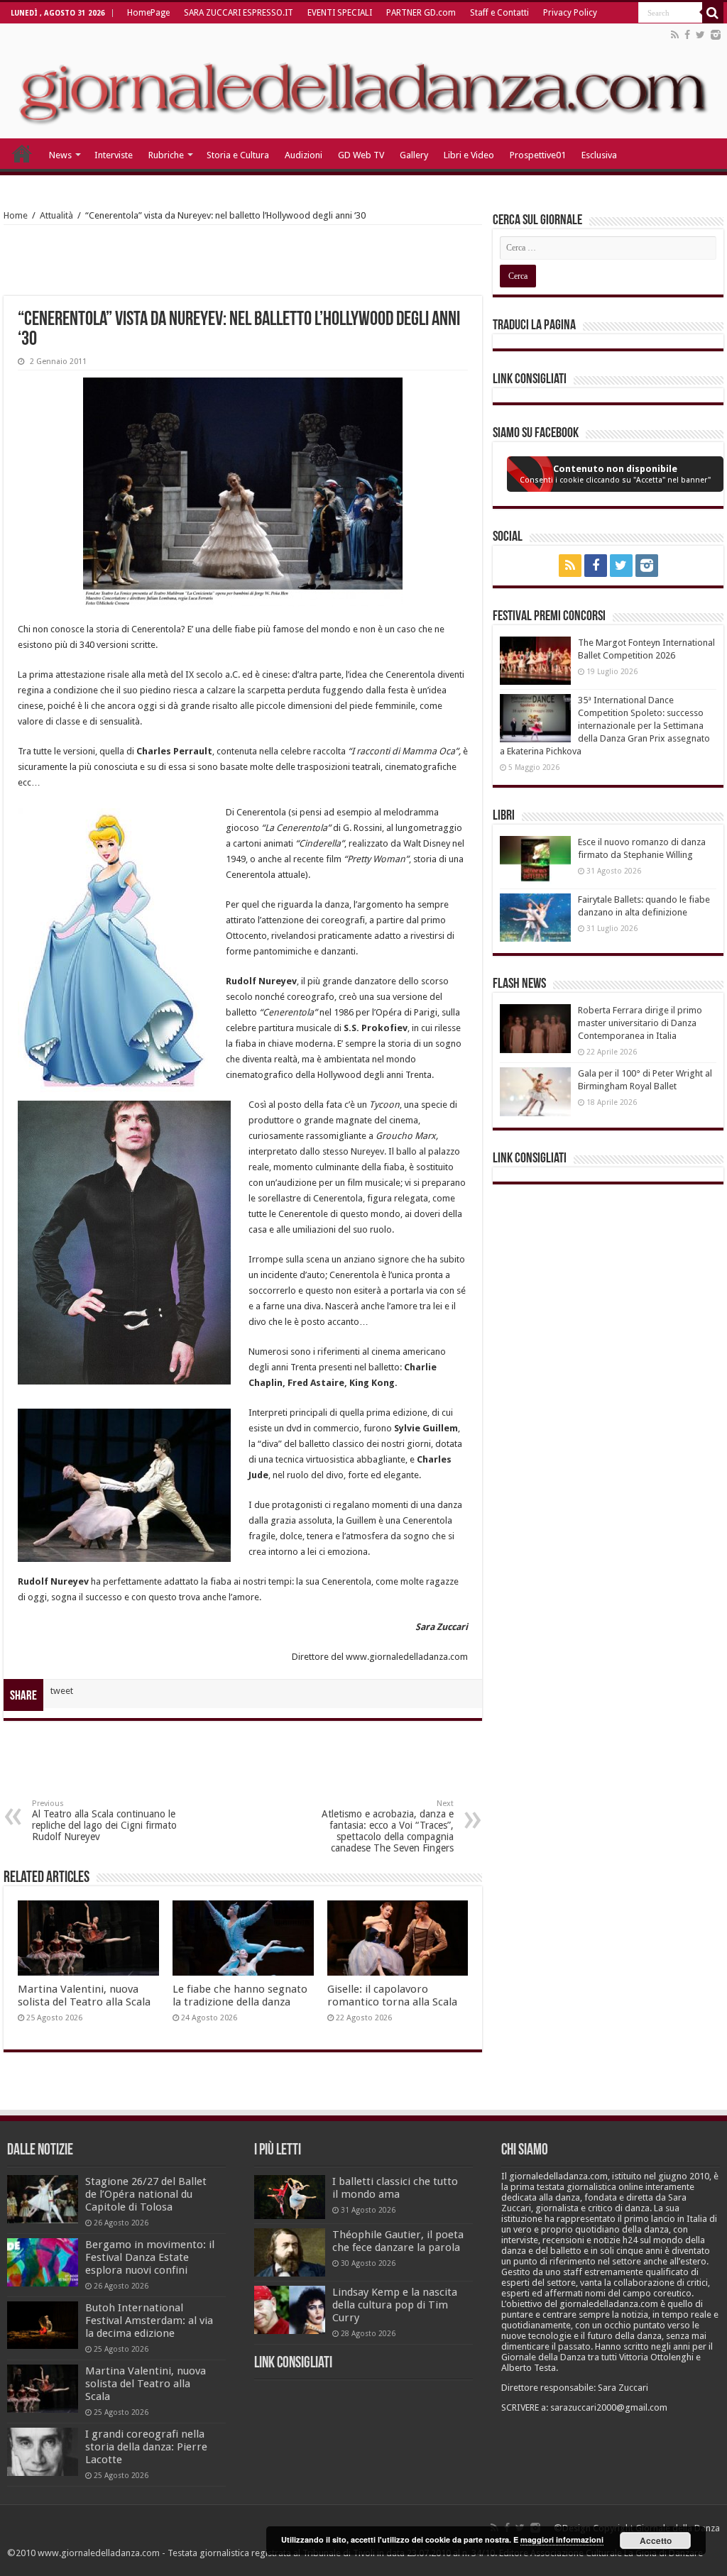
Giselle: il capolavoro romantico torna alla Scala (392, 1996)
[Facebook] (687, 35)
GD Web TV (361, 155)
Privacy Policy (570, 13)
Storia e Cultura (238, 155)
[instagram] (716, 35)
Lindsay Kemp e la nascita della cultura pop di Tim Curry (395, 2305)
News (60, 155)
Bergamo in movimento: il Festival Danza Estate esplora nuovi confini (150, 2257)
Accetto (656, 2541)
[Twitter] (700, 35)
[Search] (713, 13)
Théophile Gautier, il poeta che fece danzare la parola (398, 2241)
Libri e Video (469, 155)
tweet (62, 1691)
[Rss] (675, 35)
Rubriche (166, 155)
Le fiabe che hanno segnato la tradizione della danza (240, 1996)
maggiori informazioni (562, 2539)
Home (16, 215)
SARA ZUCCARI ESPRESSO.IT (239, 13)
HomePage (148, 13)
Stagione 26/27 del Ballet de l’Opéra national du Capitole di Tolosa (146, 2194)
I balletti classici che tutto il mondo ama (395, 2188)
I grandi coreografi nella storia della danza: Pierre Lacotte (146, 2447)
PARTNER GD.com (421, 13)
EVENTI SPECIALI (340, 13)
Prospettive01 (538, 155)
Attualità (56, 215)
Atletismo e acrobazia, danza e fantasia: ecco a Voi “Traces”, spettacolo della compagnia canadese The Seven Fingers (388, 1826)
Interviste (114, 155)
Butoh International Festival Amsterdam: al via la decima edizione (149, 2321)
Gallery (414, 155)
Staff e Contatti (499, 13)
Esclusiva (599, 155)
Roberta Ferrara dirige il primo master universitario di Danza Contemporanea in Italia (640, 1023)
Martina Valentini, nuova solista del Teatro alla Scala (84, 1996)
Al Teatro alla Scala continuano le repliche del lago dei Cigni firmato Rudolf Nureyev (104, 1821)
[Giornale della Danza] (363, 81)
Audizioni (304, 155)
